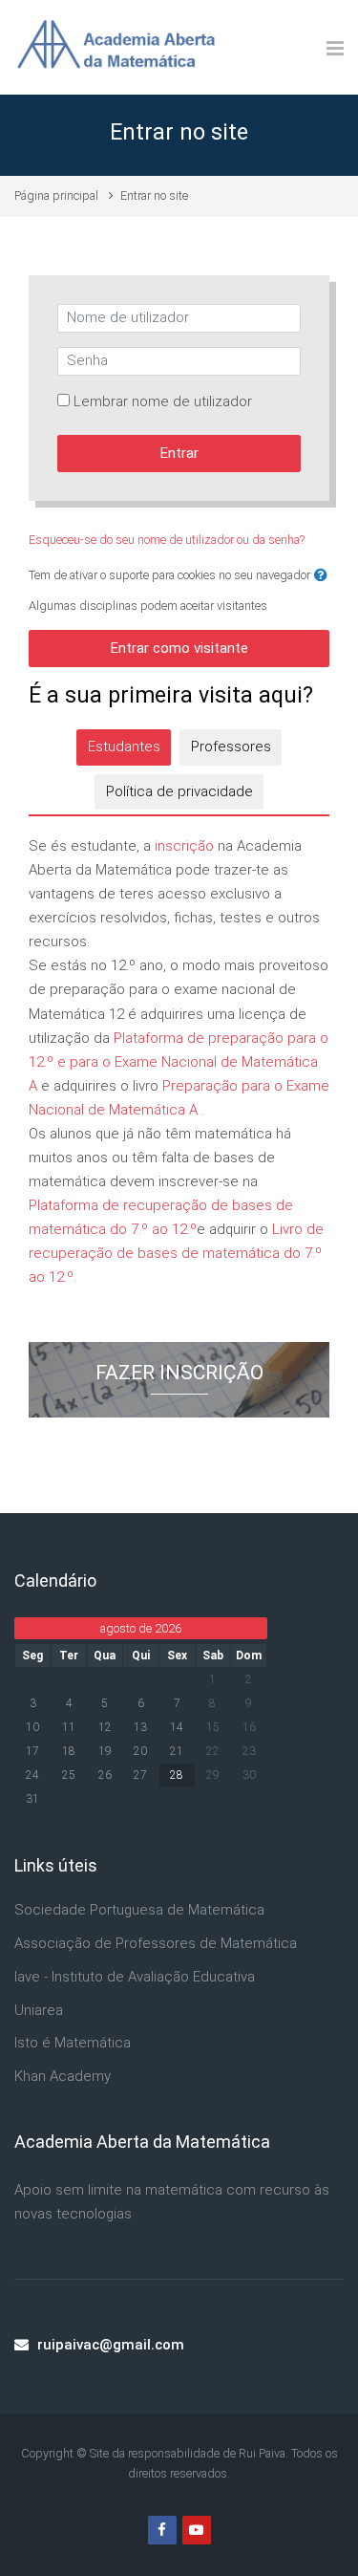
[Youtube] (197, 2530)
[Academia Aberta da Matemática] (116, 47)
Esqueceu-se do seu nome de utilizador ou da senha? (167, 540)
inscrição (184, 846)
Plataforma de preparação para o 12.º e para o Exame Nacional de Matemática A (179, 1062)
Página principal (56, 195)
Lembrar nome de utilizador (163, 401)
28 (177, 1775)
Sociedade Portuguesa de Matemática (139, 1910)
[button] (321, 576)
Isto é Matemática (73, 2043)
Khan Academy (63, 2076)
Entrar (179, 453)
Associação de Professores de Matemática (156, 1943)
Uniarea (39, 2010)
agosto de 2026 (141, 1628)
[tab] (124, 747)
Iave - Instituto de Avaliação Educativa (135, 1977)
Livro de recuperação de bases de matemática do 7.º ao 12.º (176, 1253)
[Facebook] (162, 2530)
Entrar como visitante (179, 648)
